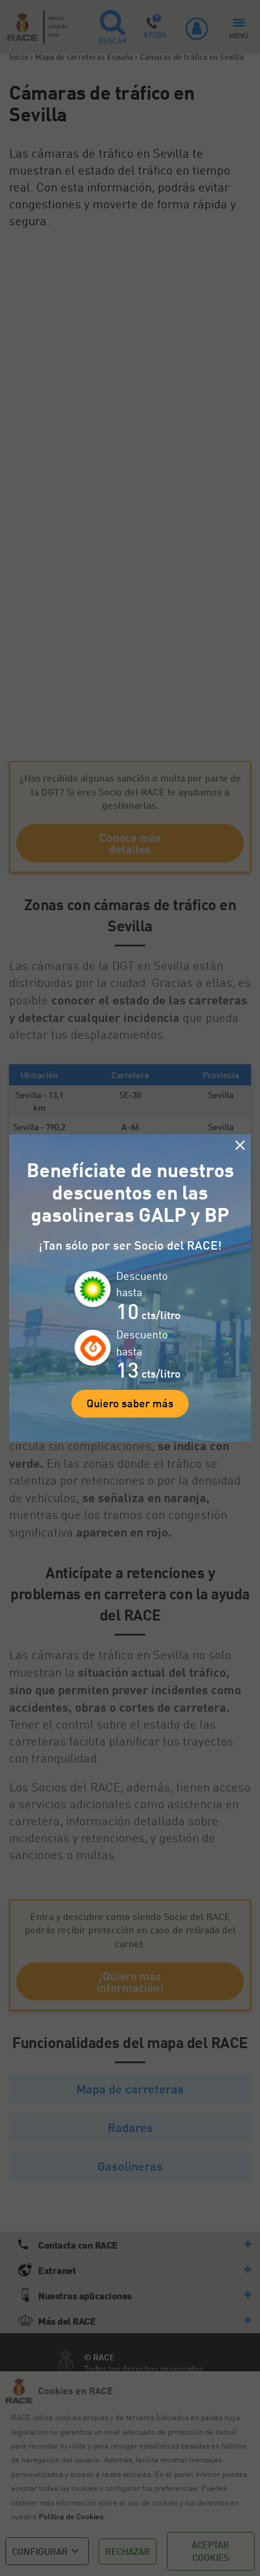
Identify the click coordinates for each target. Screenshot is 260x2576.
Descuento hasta (142, 1284)
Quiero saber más (130, 1403)
